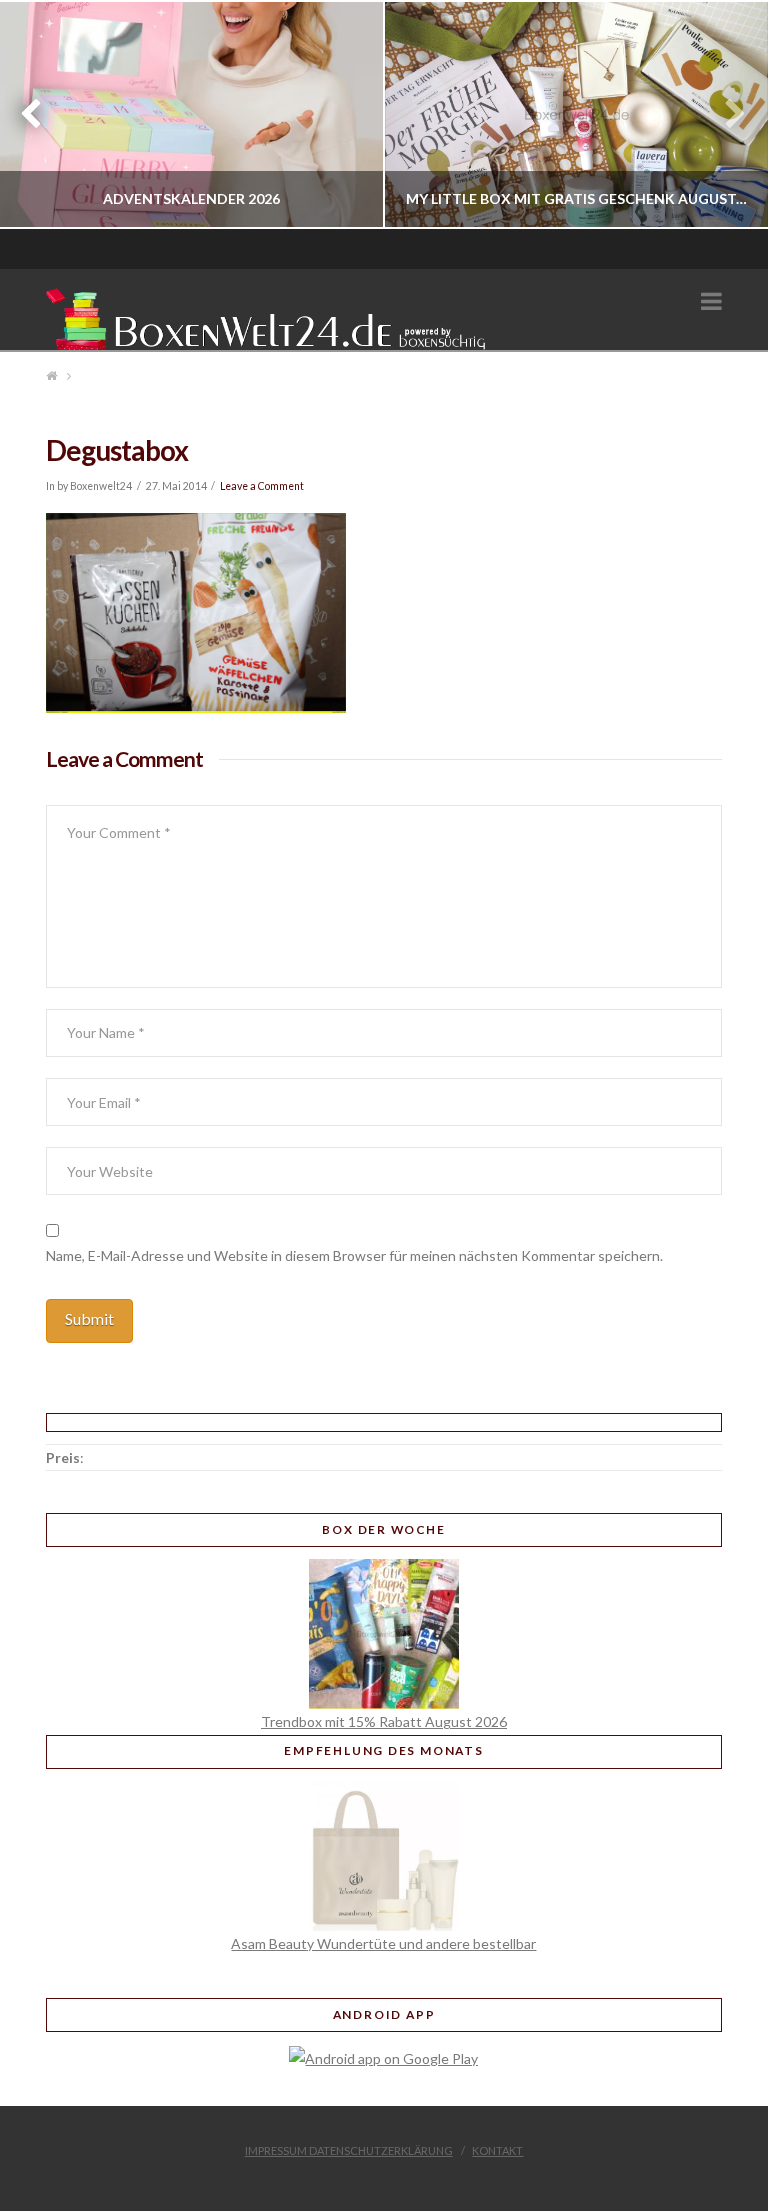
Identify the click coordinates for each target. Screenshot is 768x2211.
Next (725, 114)
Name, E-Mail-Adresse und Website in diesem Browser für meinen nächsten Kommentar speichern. (354, 1255)
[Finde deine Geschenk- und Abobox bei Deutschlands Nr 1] (271, 315)
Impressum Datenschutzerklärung (349, 2150)
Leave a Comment (262, 486)
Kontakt (497, 2150)
